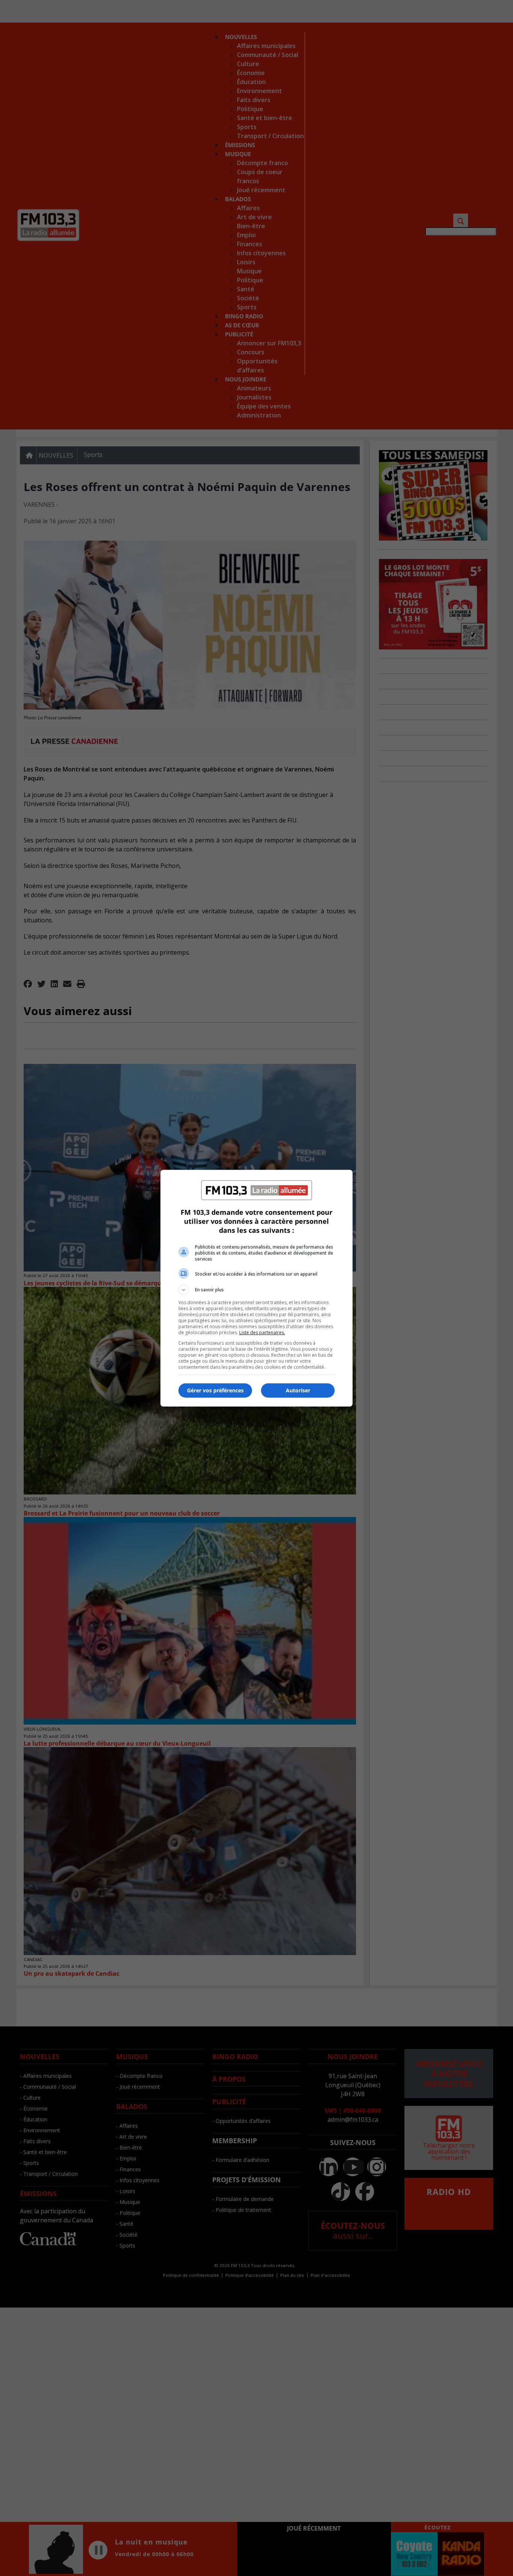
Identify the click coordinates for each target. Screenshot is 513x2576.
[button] (256, 1290)
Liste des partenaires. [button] (262, 1332)
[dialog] (256, 1288)
